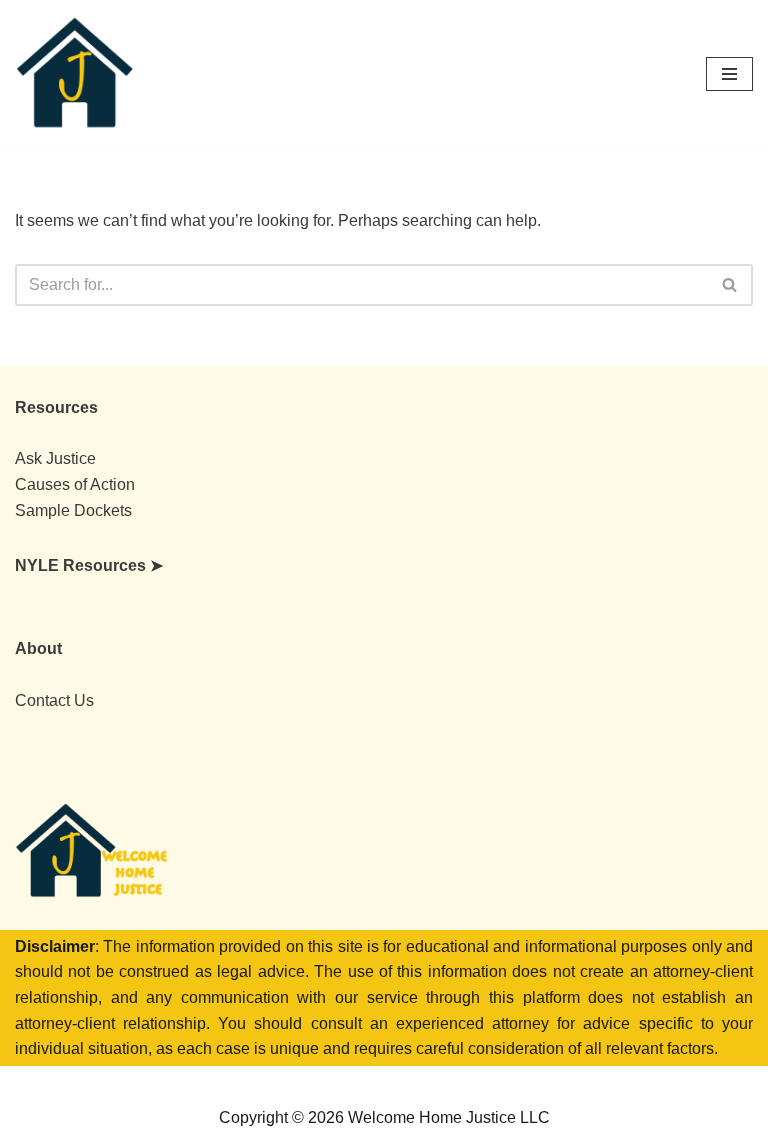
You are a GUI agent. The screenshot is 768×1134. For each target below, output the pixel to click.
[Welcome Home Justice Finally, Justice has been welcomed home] (75, 74)
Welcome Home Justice (434, 1083)
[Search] (730, 285)
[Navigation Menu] (729, 74)
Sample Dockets (73, 510)
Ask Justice (55, 458)
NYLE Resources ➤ (89, 565)
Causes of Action (75, 484)
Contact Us (54, 700)
